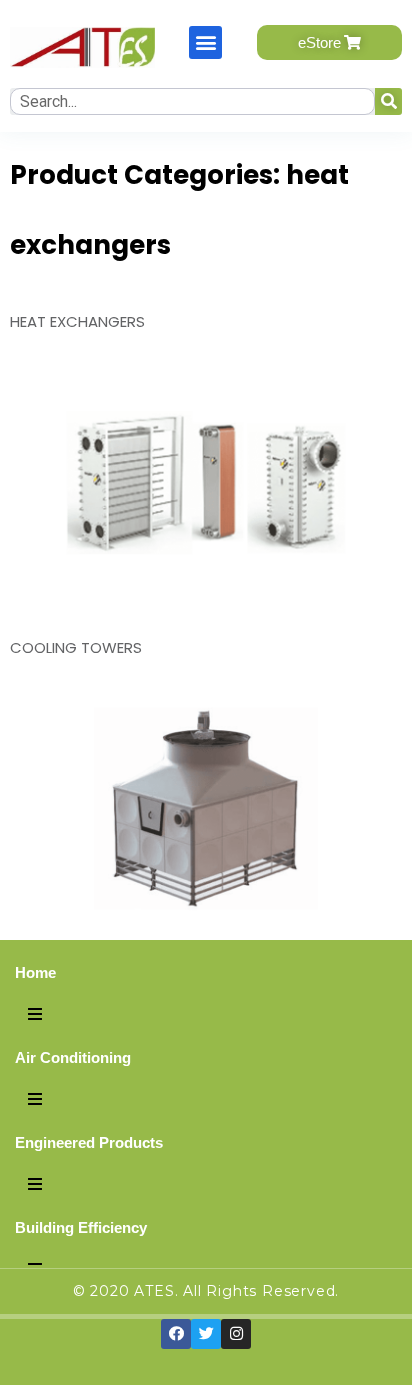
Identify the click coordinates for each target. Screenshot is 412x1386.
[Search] (388, 101)
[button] (205, 42)
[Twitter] (206, 1334)
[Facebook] (176, 1334)
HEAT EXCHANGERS (77, 321)
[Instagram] (236, 1334)
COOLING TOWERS (76, 647)
